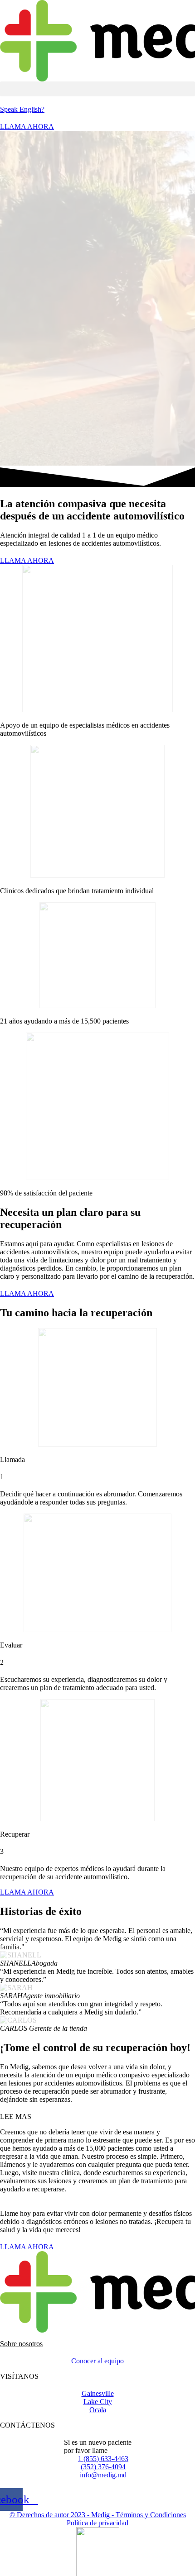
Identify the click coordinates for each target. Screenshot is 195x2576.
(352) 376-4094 (103, 2467)
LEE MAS (16, 2117)
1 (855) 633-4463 (103, 2459)
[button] (97, 89)
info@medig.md (103, 2475)
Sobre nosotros (21, 2344)
